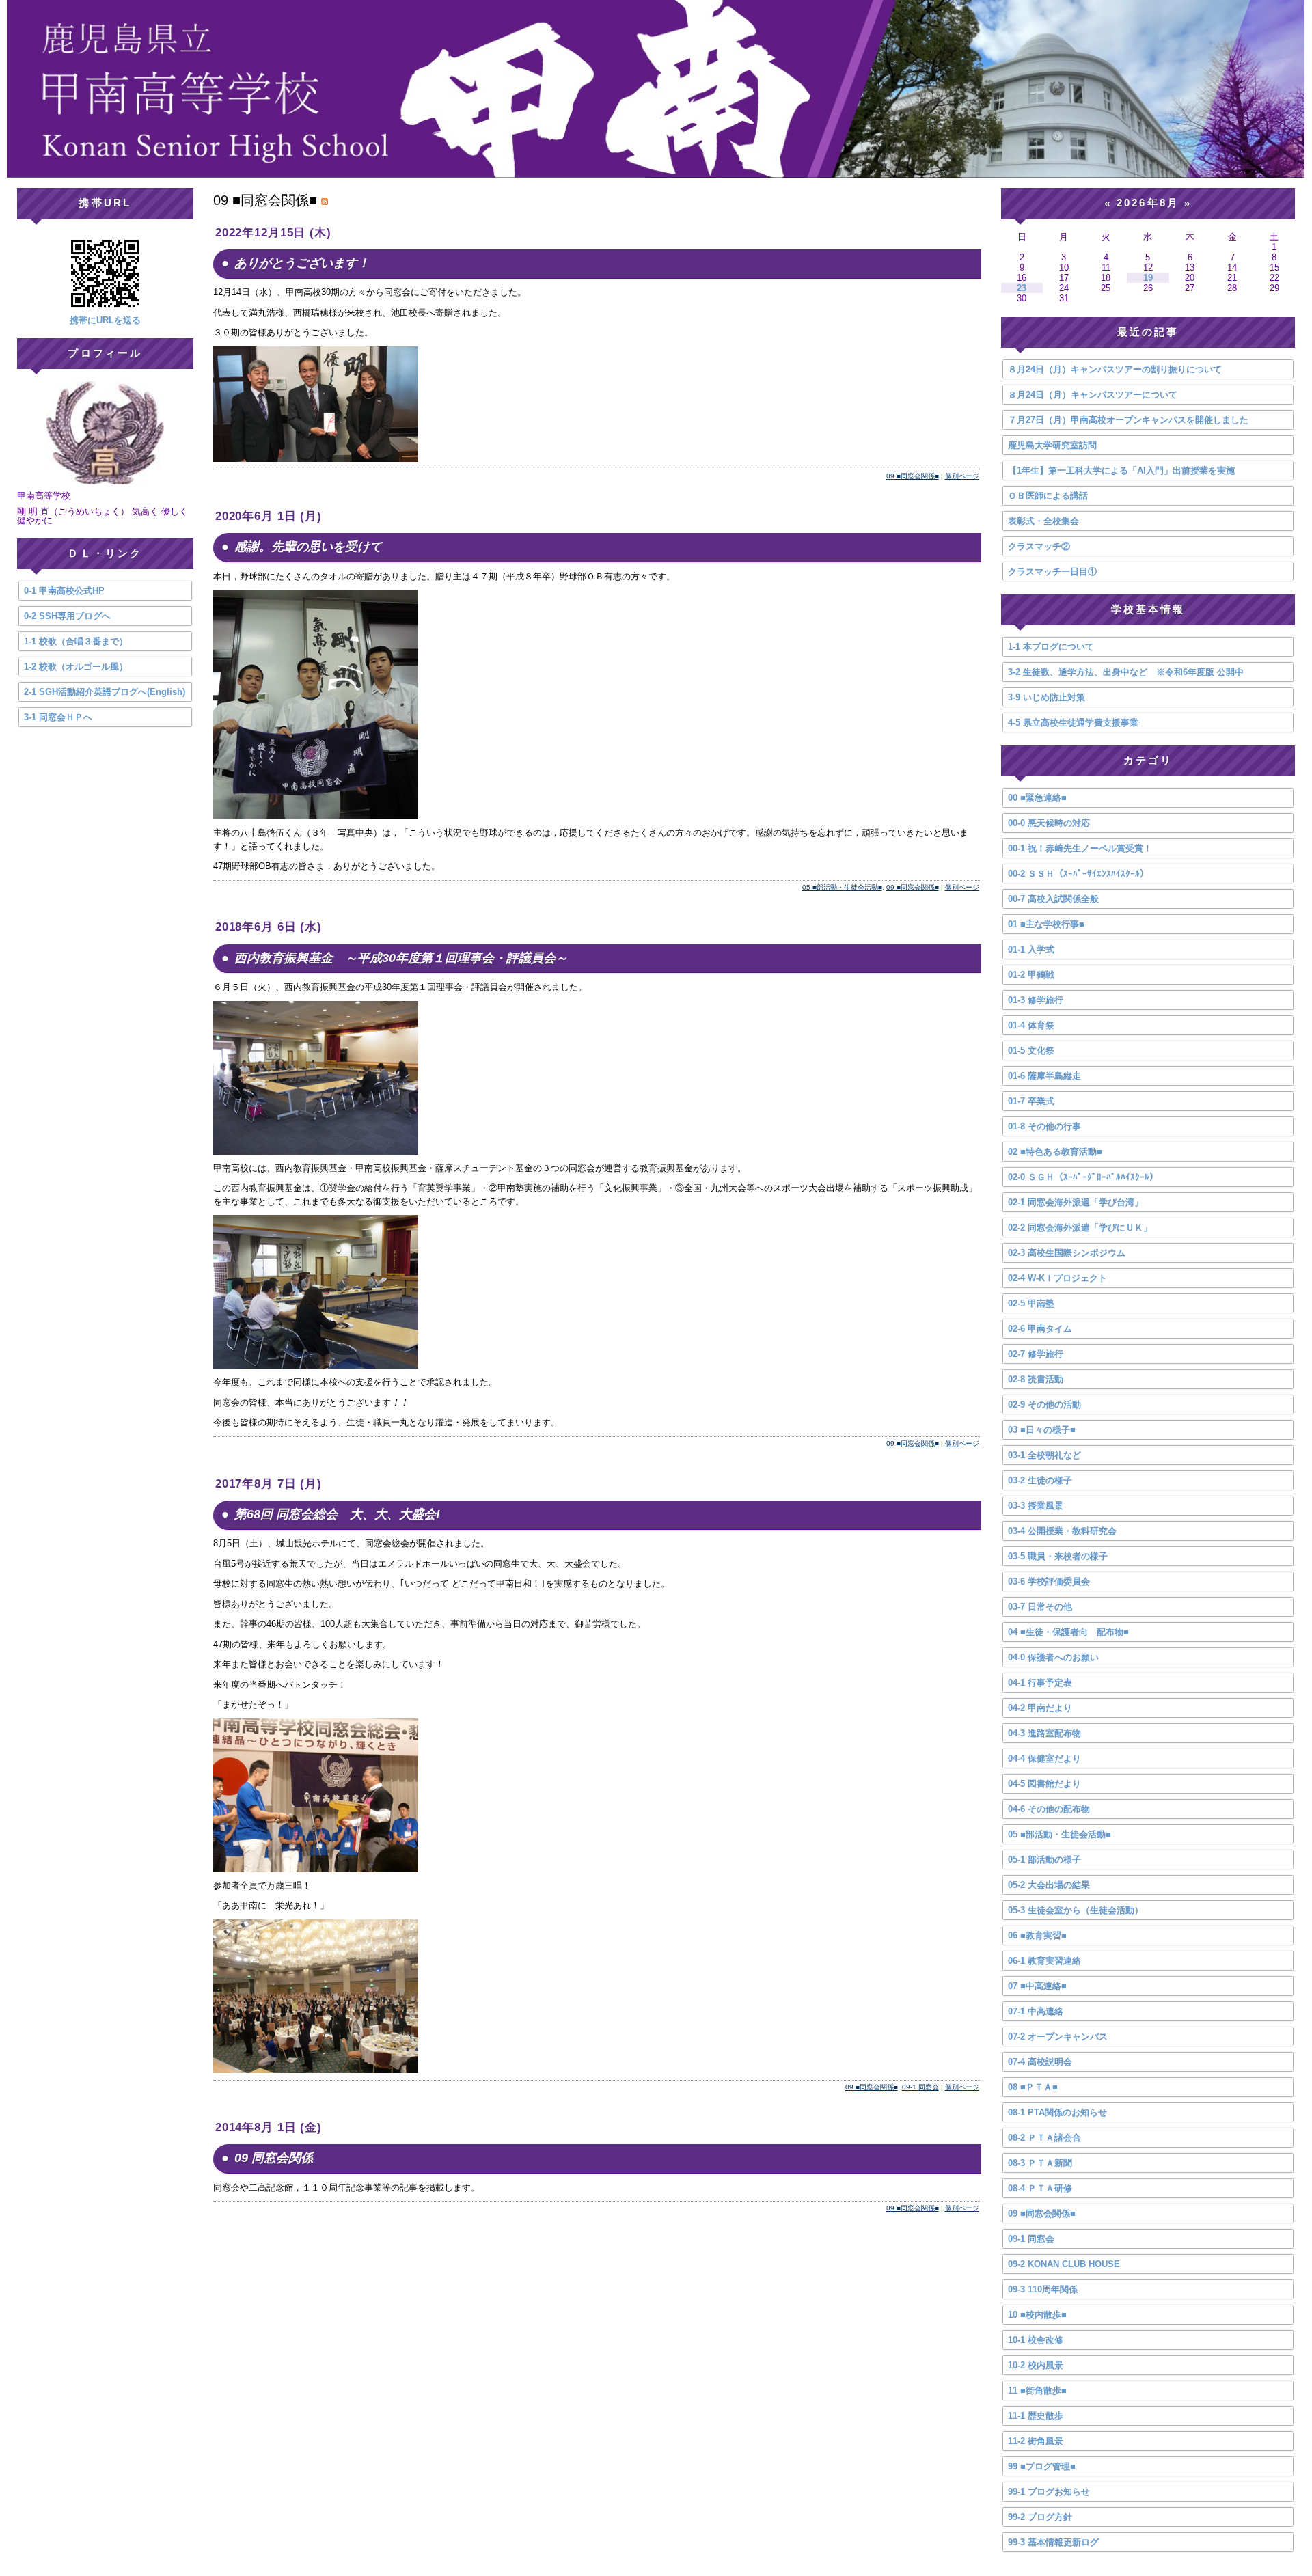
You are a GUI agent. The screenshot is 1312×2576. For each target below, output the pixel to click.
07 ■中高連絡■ (1037, 1986)
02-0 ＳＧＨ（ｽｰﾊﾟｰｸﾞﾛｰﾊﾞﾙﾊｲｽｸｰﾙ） (1083, 1177)
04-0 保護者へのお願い (1053, 1657)
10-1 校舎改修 (1036, 2340)
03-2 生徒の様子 (1040, 1480)
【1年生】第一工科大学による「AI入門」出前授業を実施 (1121, 470)
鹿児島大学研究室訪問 (1052, 445)
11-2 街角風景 (1036, 2441)
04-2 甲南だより (1040, 1708)
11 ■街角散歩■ (1037, 2390)
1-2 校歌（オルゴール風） (76, 667)
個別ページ (962, 476)
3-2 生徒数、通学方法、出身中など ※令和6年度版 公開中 (1126, 672)
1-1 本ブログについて (1051, 647)
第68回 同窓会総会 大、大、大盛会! (337, 1514)
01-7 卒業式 (1031, 1101)
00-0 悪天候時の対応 (1049, 823)
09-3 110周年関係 (1043, 2289)
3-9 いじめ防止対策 (1047, 697)
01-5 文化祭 (1031, 1051)
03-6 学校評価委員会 (1049, 1581)
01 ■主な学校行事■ (1046, 924)
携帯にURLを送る (105, 320)
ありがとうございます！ (302, 263)
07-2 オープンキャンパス (1058, 2037)
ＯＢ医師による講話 (1048, 496)
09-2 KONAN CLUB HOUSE (1064, 2264)
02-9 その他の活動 (1044, 1405)
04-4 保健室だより (1044, 1758)
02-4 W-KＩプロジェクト (1057, 1278)
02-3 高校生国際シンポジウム (1067, 1253)
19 (1148, 278)
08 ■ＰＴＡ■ (1033, 2087)
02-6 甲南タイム (1040, 1329)
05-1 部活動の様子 (1044, 1860)
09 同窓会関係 (274, 2158)
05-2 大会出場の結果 (1049, 1885)
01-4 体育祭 (1031, 1025)
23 (1022, 288)
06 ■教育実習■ (1037, 1935)
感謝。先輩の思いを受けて (308, 547)
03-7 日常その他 (1040, 1607)
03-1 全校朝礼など (1044, 1455)
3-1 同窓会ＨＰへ (58, 717)
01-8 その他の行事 (1044, 1126)
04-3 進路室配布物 (1044, 1733)
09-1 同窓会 (920, 2087)
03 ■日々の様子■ (1042, 1430)
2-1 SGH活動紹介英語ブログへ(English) (105, 692)
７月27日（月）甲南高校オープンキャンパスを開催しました (1128, 420)
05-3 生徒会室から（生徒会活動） (1076, 1910)
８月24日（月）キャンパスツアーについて (1093, 395)
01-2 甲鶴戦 (1031, 975)
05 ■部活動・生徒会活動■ (842, 887)
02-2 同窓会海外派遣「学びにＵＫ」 (1080, 1228)
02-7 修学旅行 (1036, 1354)
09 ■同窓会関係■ (913, 476)
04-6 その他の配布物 (1049, 1809)
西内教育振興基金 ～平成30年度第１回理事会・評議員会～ (401, 958)
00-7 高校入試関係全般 (1053, 899)
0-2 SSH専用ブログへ (67, 616)
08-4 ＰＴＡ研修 (1040, 2188)
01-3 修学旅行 (1036, 1000)
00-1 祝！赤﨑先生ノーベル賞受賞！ (1080, 848)
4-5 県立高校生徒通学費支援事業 (1073, 723)
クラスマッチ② (1039, 546)
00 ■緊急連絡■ (1037, 798)
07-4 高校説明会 (1040, 2062)
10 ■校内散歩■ (1037, 2315)
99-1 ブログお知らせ (1049, 2492)
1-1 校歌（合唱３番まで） (76, 641)
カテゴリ (1148, 760)
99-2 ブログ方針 (1040, 2517)
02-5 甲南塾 (1031, 1303)
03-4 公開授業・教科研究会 (1062, 1531)
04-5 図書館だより (1044, 1784)
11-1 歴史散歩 (1036, 2416)
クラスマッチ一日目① (1052, 572)
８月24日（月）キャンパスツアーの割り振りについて (1115, 369)
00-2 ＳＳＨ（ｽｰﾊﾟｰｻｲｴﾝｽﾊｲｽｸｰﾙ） (1078, 874)
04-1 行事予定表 (1040, 1683)
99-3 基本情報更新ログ (1053, 2542)
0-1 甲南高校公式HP (64, 591)
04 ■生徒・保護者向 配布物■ (1068, 1632)
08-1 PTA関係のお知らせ (1057, 2112)
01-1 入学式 (1031, 949)
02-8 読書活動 (1036, 1379)
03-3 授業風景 (1036, 1506)
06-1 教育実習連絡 (1044, 1961)
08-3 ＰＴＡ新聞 (1040, 2163)
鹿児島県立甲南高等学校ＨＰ (656, 89)
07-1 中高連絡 (1036, 2011)
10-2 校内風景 (1036, 2365)
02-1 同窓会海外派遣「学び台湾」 (1076, 1202)
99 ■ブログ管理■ (1042, 2466)
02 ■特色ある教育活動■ (1055, 1152)
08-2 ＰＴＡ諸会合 (1044, 2138)
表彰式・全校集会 (1043, 521)
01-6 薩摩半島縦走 (1044, 1076)
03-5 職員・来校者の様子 (1058, 1556)
